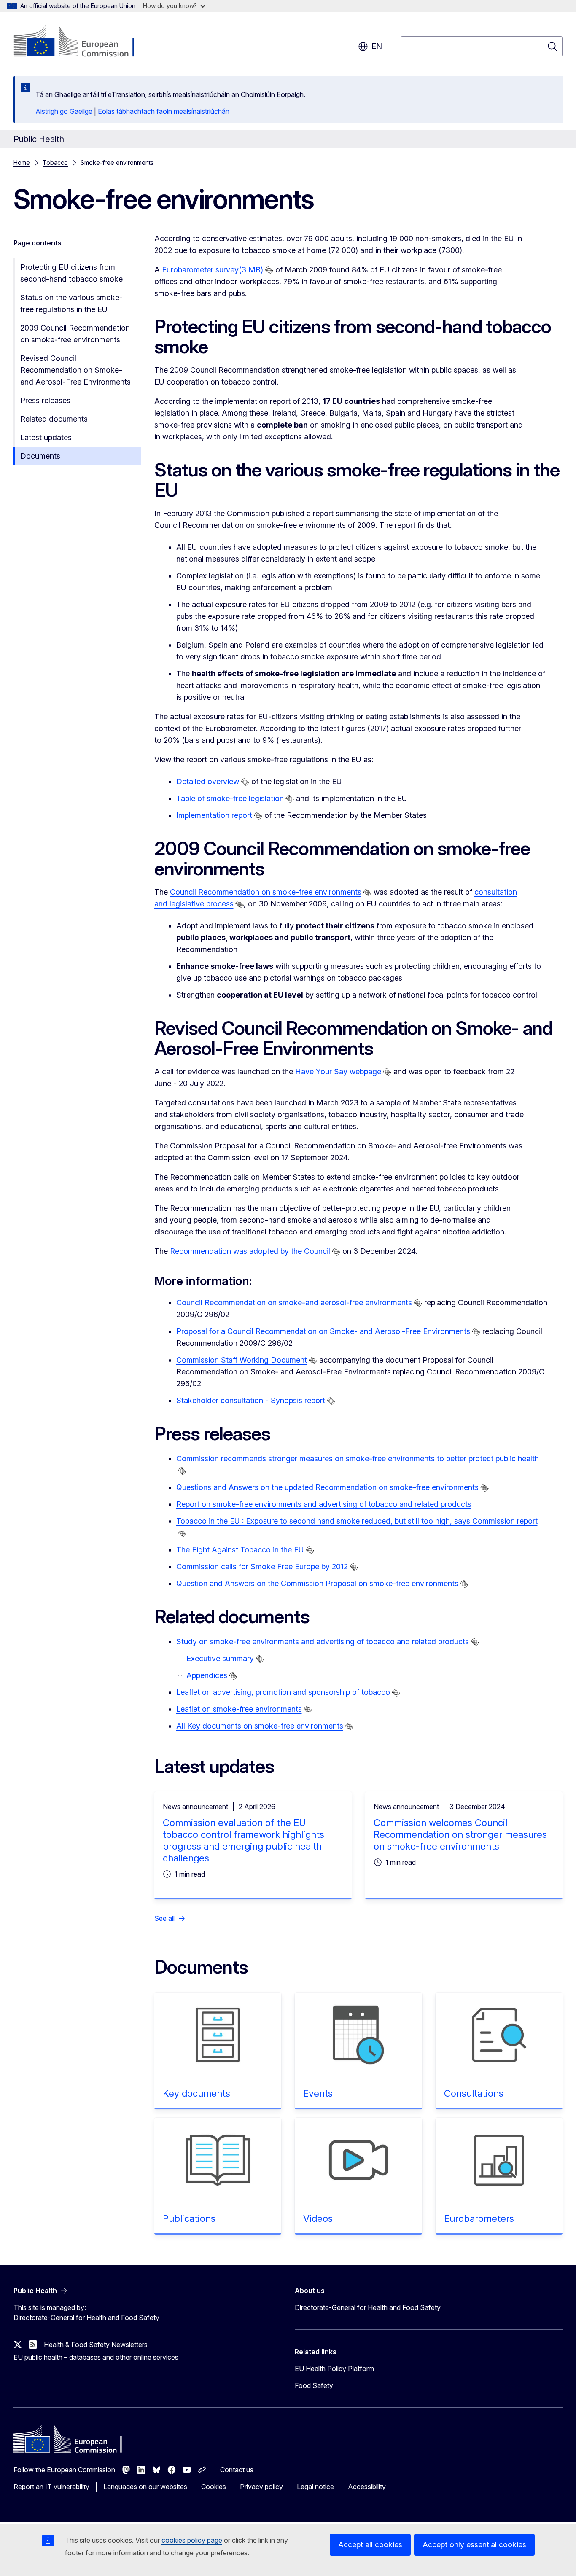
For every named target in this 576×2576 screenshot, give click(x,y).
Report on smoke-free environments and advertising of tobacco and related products (324, 1504)
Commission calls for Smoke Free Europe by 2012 (262, 1566)
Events (318, 2093)
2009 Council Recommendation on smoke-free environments (75, 334)
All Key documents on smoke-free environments (260, 1726)
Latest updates (46, 437)
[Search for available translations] (269, 270)
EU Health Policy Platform (334, 2369)
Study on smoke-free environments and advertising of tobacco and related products (323, 1642)
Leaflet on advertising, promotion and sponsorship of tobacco (283, 1692)
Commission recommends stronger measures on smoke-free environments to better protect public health (358, 1459)
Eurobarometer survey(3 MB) (213, 270)
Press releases (45, 400)
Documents (40, 456)
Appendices (207, 1675)
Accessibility (367, 2487)
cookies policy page (192, 2540)
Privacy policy (261, 2487)
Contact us (237, 2470)
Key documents (196, 2093)
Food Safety (314, 2385)
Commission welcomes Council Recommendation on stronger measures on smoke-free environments (460, 1834)
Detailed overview (208, 781)
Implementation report (214, 815)
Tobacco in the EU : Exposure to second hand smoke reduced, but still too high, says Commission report (357, 1521)
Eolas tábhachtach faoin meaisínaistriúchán (164, 111)
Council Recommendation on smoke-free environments (266, 892)
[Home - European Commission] (82, 42)
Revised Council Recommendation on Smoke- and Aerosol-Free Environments (75, 370)
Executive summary (220, 1658)
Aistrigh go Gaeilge (64, 111)
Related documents (54, 419)
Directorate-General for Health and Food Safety (368, 2307)
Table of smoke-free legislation (230, 798)
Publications (189, 2218)
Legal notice (315, 2487)
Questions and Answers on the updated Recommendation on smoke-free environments (327, 1487)
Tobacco (55, 163)
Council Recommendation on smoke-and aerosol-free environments (294, 1303)
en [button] (377, 46)
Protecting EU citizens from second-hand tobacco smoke (71, 273)
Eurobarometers (479, 2218)
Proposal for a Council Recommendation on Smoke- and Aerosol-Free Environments (323, 1331)
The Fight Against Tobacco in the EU (240, 1550)
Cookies (214, 2487)
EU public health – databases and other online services (96, 2357)
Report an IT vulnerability (51, 2487)
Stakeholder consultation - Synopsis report (251, 1400)
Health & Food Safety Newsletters (96, 2345)
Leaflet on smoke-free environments (239, 1709)
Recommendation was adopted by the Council (250, 1251)
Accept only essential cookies (474, 2545)
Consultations (474, 2093)
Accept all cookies (370, 2545)
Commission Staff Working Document (242, 1360)
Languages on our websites (145, 2487)
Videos (318, 2218)
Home (22, 163)
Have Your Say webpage (338, 1072)
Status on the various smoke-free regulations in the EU (71, 303)
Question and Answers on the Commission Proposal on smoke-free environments (317, 1583)
